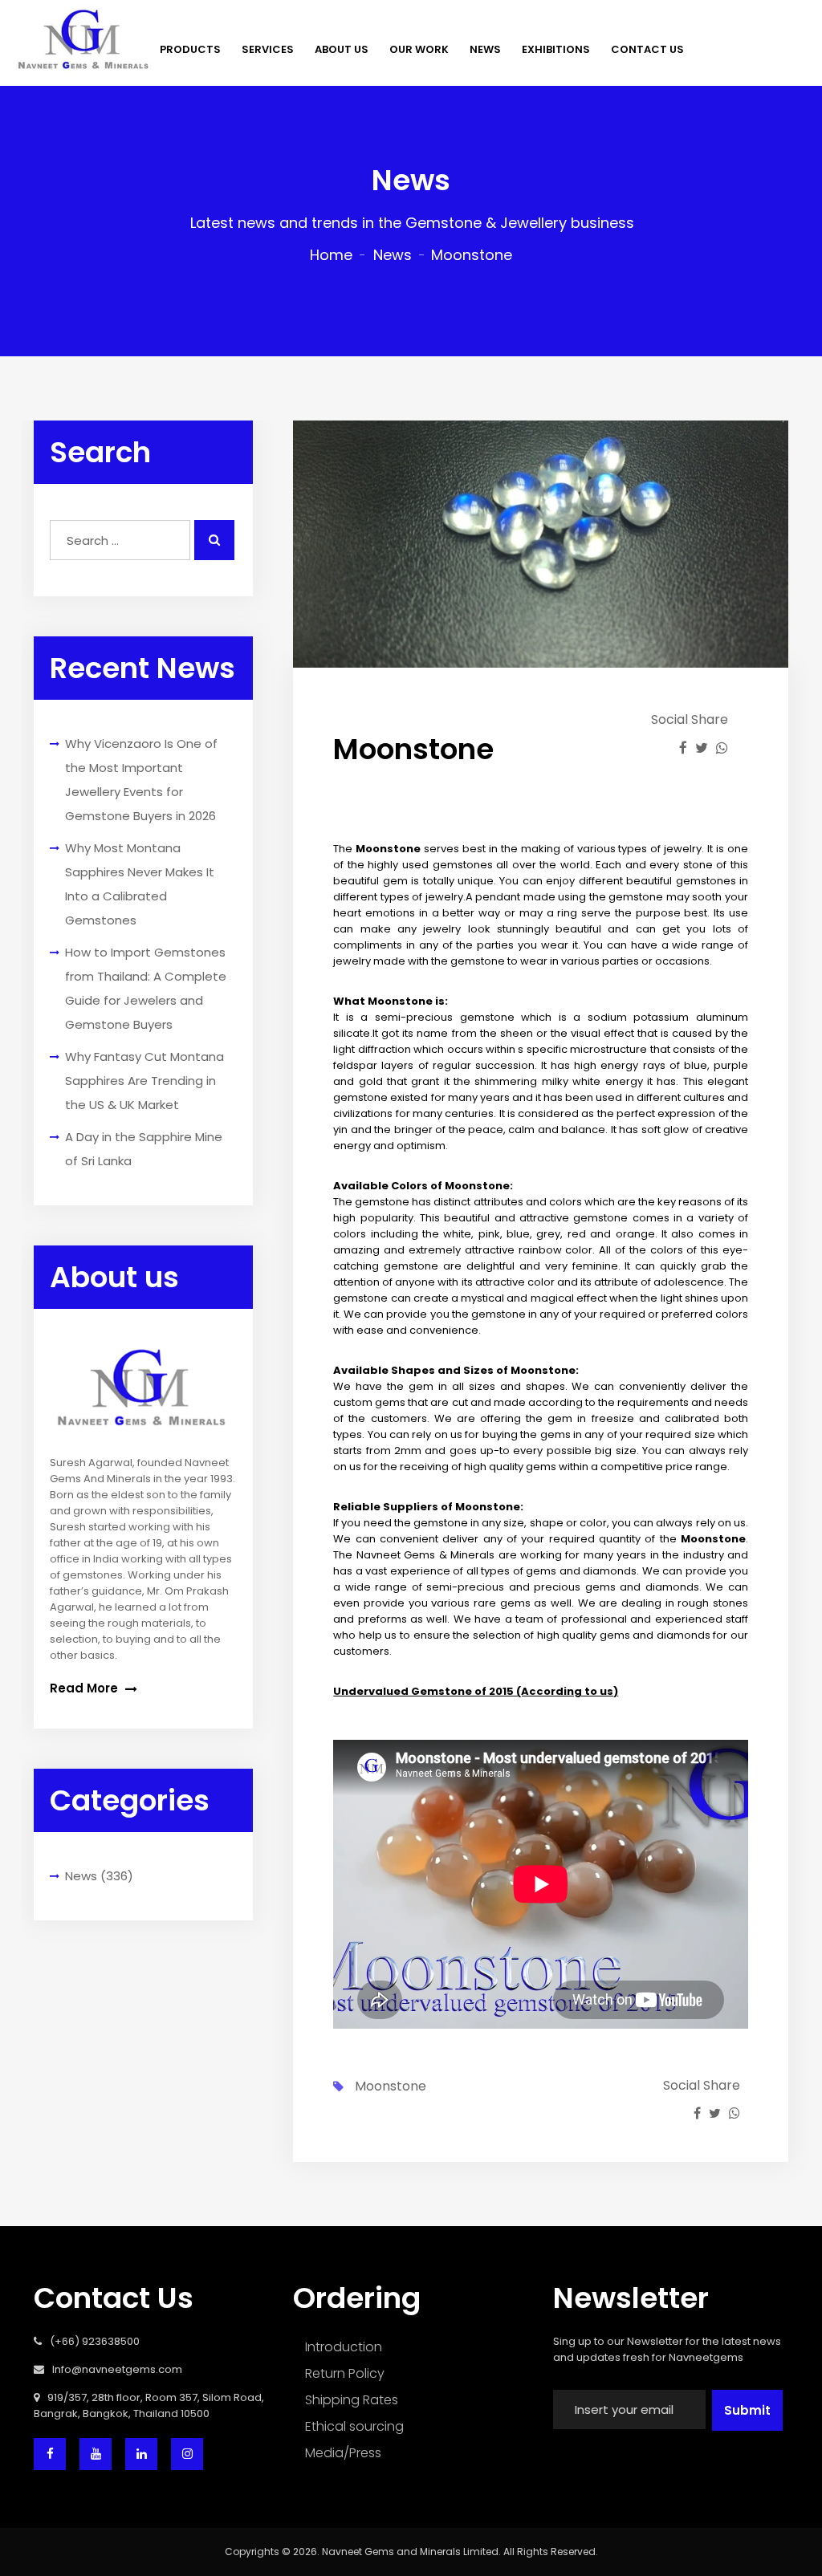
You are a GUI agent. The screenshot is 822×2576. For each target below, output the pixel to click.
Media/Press (343, 2453)
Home (331, 255)
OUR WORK (419, 49)
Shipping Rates (352, 2400)
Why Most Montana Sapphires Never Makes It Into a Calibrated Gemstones (140, 884)
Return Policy (345, 2373)
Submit (747, 2410)
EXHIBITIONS (556, 49)
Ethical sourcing (354, 2426)
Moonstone (391, 2086)
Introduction (344, 2347)
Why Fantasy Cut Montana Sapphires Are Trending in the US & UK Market (144, 1081)
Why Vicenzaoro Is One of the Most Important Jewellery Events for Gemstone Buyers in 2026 (141, 780)
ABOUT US (342, 49)
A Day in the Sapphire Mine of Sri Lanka (144, 1149)
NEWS (485, 49)
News (393, 255)
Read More (85, 1688)
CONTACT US (647, 49)
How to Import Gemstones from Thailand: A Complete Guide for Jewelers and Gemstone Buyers (146, 988)
